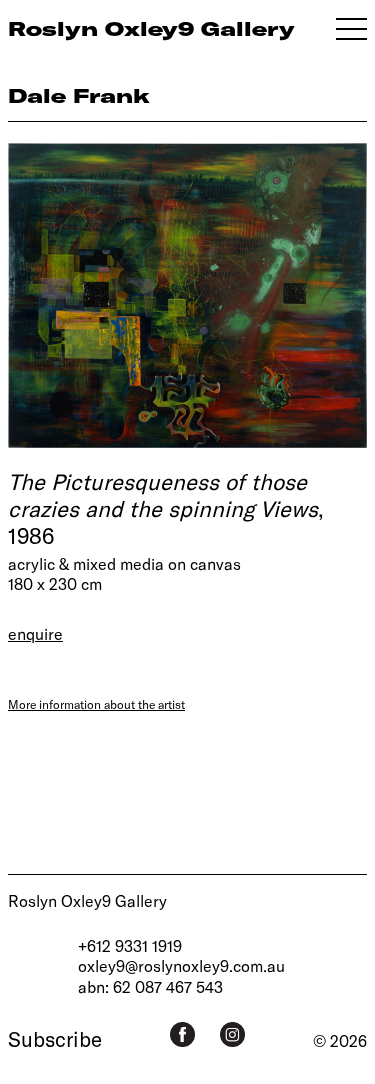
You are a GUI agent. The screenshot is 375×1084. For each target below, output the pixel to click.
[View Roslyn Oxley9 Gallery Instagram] (232, 1034)
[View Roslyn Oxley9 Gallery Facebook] (182, 1034)
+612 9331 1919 (130, 945)
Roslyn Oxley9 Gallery (87, 900)
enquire (35, 633)
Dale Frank (79, 95)
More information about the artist (96, 704)
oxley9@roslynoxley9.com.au (181, 965)
